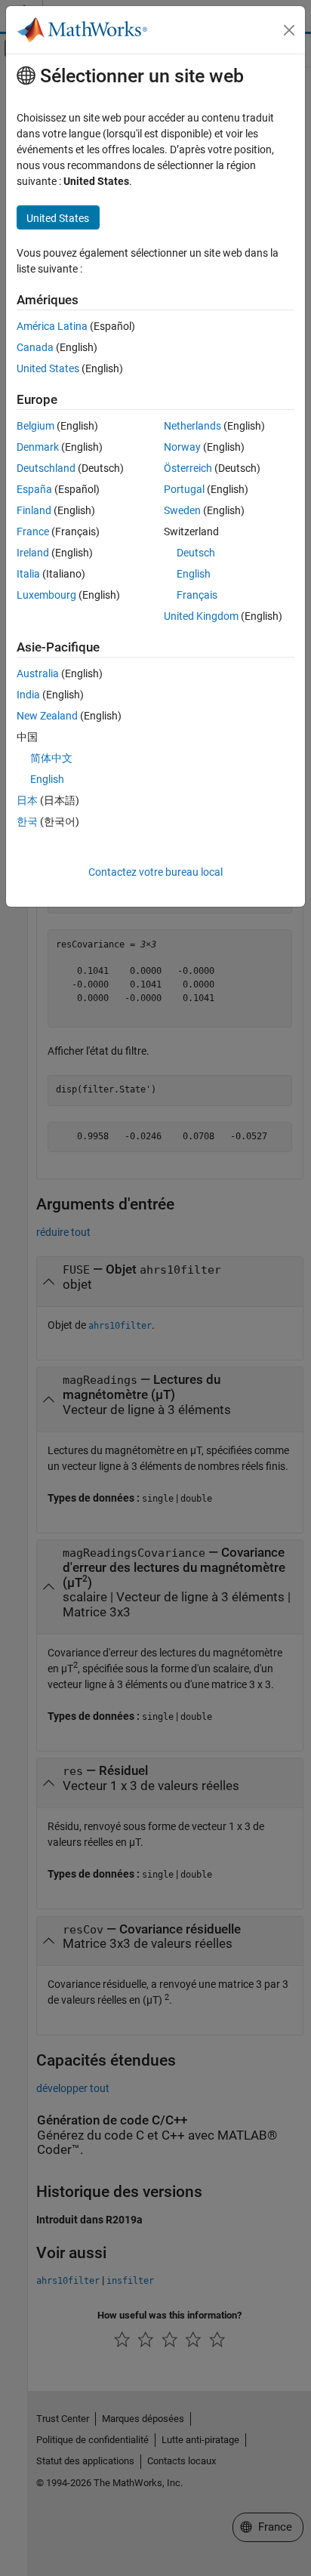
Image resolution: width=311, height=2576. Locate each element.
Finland (34, 510)
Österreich (188, 468)
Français (197, 595)
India (28, 695)
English (194, 574)
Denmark (38, 447)
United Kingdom (201, 616)
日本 (27, 800)
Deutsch (196, 553)
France (33, 532)
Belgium (35, 426)
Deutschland (46, 468)
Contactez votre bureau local (155, 872)
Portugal (184, 489)
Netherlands (192, 426)
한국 (27, 821)
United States (48, 368)
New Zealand (47, 716)
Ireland (33, 553)
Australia (38, 673)
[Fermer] (289, 30)
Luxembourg (46, 595)
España (34, 489)
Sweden (182, 510)
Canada (35, 347)
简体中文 (51, 758)
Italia (28, 574)
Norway (182, 447)
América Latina (52, 326)
